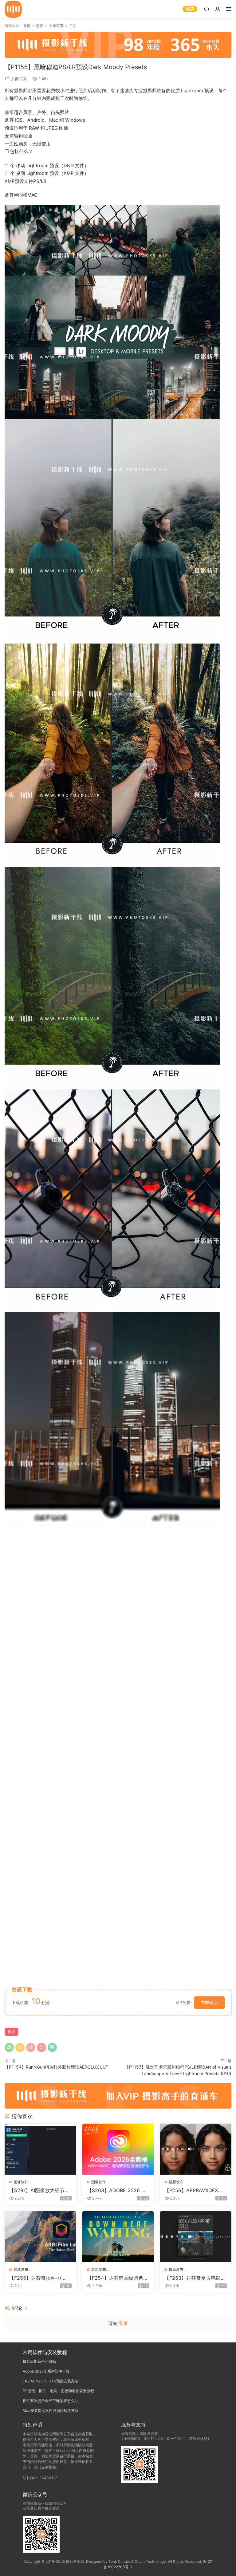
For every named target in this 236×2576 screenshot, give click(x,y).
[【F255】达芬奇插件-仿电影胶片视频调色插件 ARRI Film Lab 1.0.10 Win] (40, 2237)
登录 (123, 2323)
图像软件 (21, 2182)
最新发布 (176, 2182)
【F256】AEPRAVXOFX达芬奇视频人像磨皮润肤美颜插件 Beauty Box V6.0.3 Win (195, 2190)
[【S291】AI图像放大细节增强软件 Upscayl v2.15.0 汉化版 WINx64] (40, 2149)
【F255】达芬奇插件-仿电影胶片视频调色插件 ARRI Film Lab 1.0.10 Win (40, 2278)
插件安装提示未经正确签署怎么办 (50, 2401)
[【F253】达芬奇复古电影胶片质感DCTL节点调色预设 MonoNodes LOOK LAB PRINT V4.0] (196, 2237)
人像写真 (19, 79)
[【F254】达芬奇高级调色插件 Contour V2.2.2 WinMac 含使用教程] (118, 2237)
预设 (11, 2032)
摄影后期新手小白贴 (39, 2361)
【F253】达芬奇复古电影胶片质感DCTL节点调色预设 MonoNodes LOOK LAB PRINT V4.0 (195, 2278)
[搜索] (206, 9)
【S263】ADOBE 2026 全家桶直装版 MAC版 (117, 2190)
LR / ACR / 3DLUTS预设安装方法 (51, 2381)
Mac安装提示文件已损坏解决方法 (51, 2411)
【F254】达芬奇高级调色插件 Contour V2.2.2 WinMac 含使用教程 (118, 2278)
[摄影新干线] (13, 9)
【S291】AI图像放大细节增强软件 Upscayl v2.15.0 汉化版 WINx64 (39, 2190)
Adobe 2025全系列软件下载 (46, 2371)
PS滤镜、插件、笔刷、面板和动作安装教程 (58, 2391)
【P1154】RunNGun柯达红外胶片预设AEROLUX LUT (57, 2067)
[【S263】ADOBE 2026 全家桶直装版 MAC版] (118, 2149)
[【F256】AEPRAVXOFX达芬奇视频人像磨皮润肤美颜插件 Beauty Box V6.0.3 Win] (196, 2149)
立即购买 (209, 2002)
